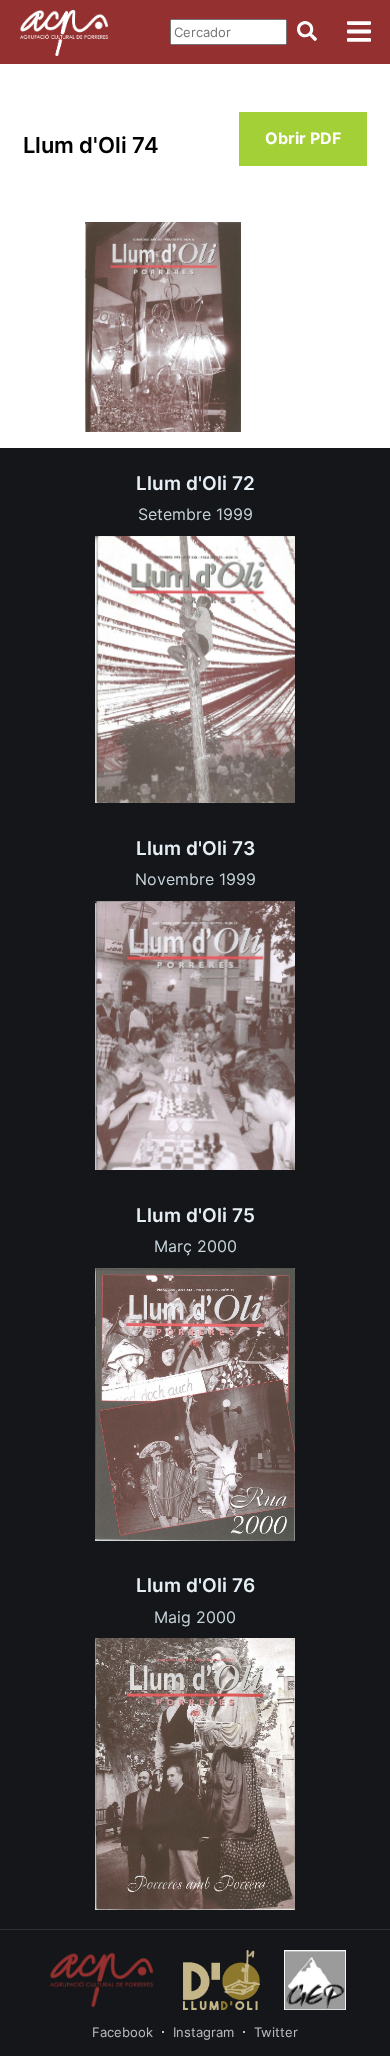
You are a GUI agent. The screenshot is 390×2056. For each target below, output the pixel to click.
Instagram (203, 2032)
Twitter (276, 2032)
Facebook (122, 2032)
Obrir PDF (303, 138)
